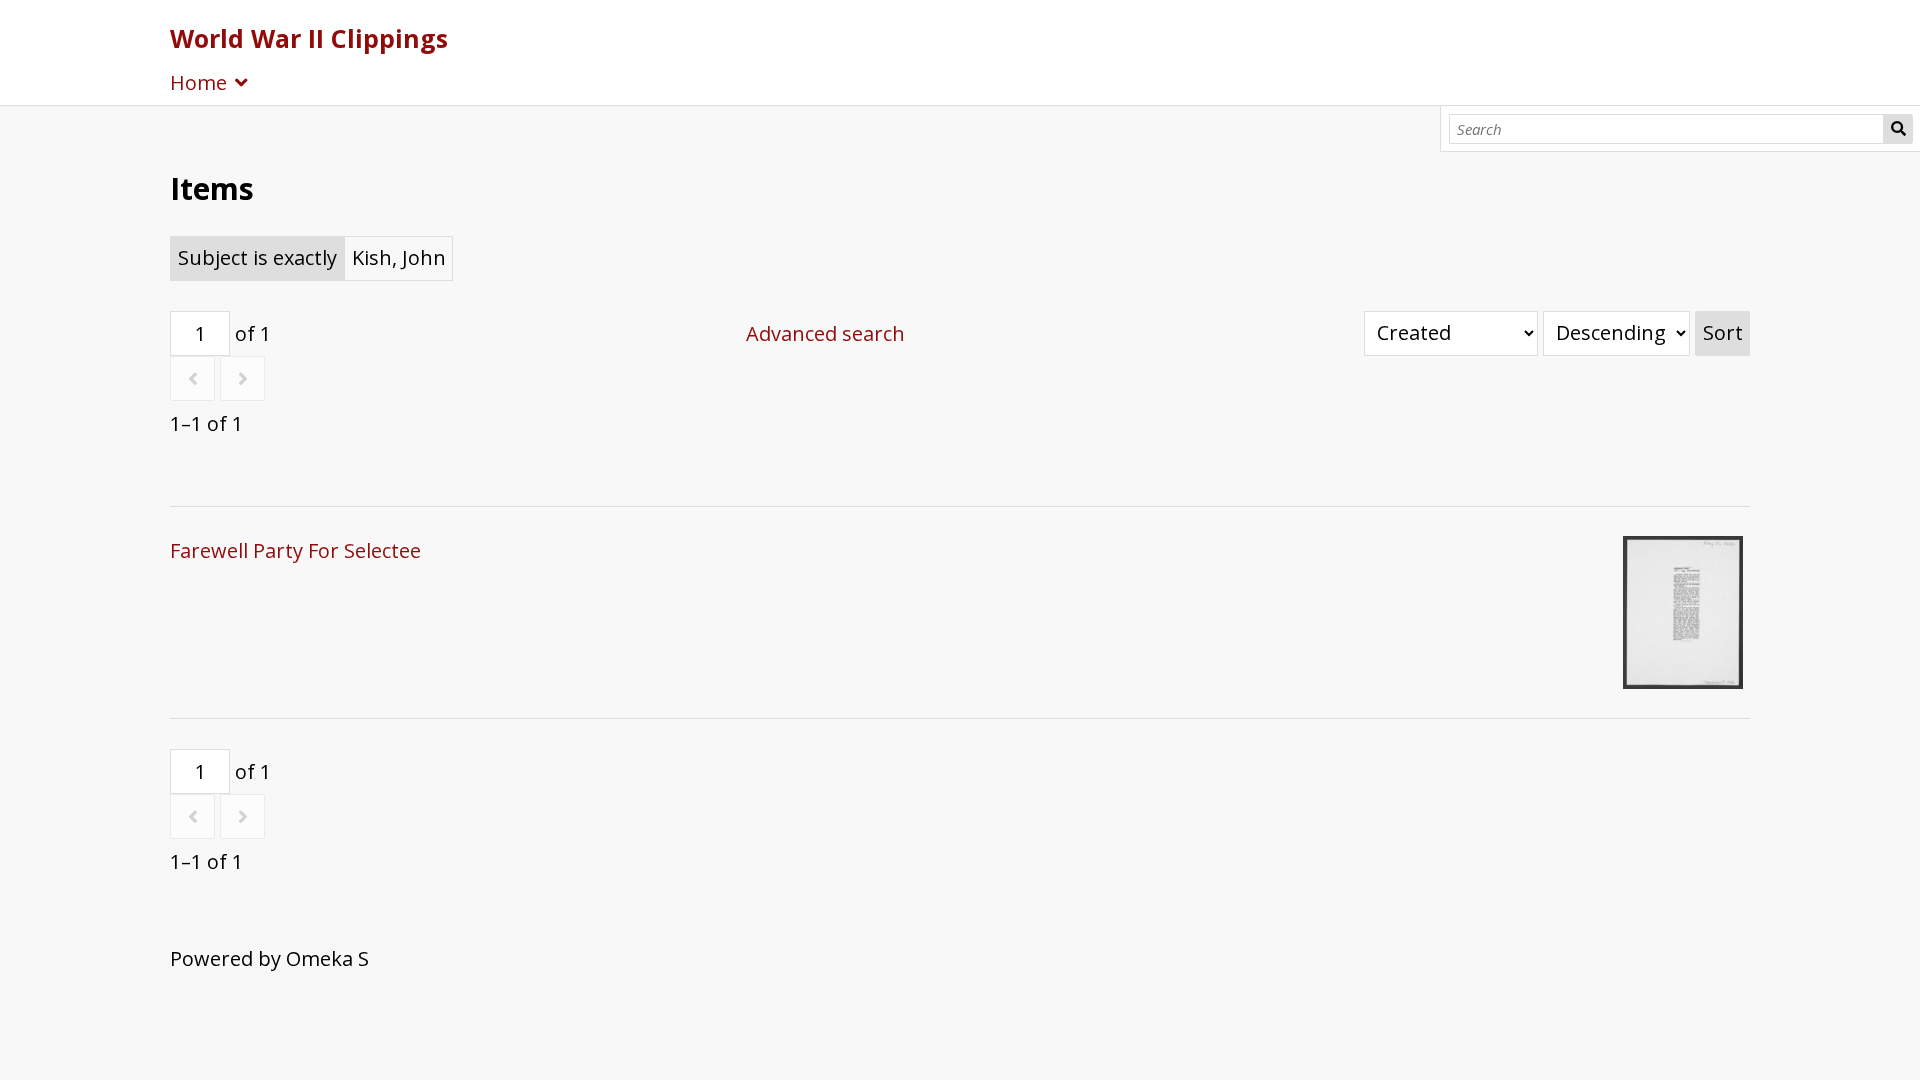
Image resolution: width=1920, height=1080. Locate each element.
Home (198, 82)
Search (1898, 129)
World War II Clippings (309, 38)
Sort (1723, 332)
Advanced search (825, 333)
